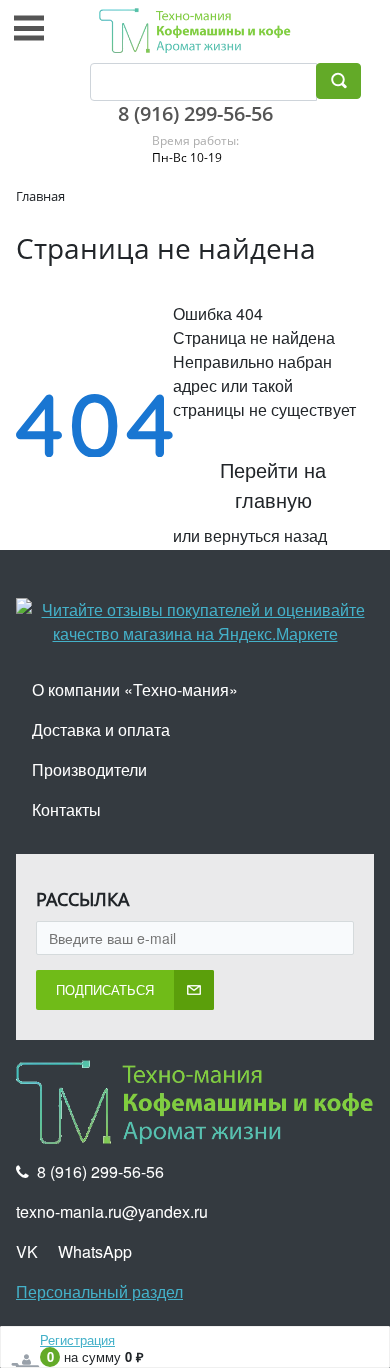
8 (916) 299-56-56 (195, 113)
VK (27, 1251)
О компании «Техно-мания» (135, 689)
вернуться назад (265, 535)
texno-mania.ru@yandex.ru (112, 1211)
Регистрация (77, 1339)
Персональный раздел (99, 1291)
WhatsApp (95, 1251)
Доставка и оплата (101, 729)
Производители (89, 769)
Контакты (66, 809)
